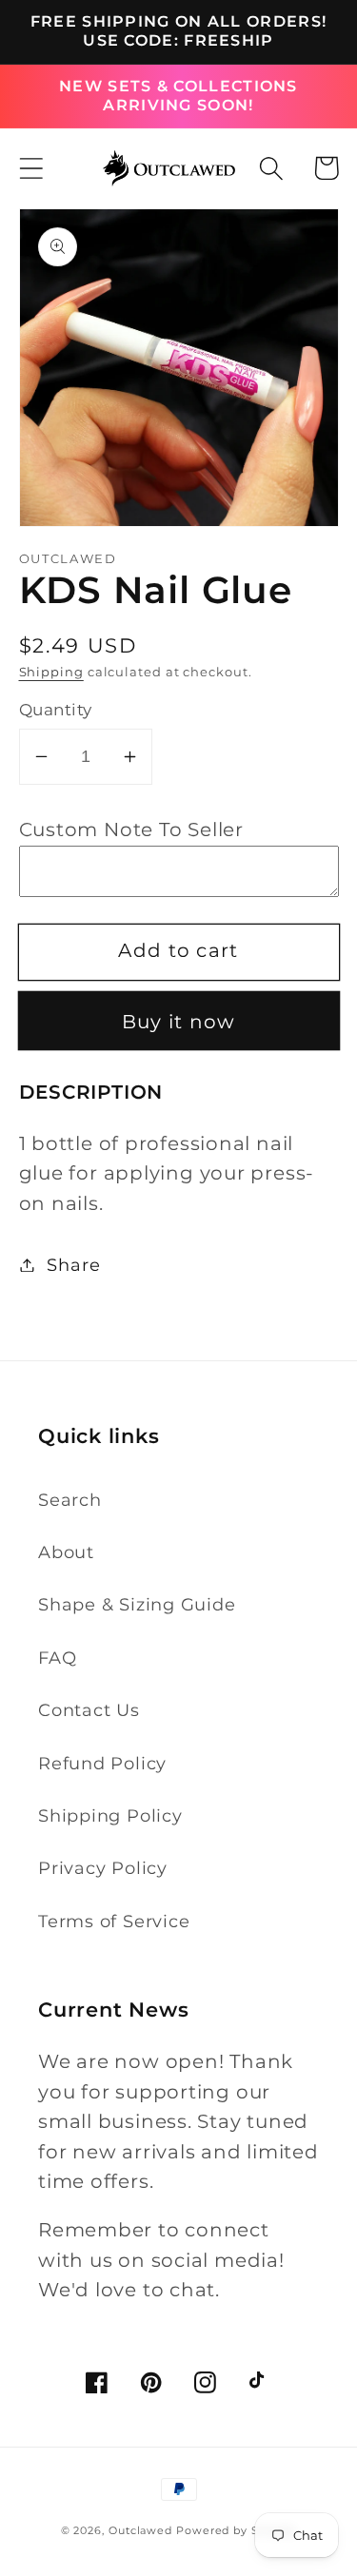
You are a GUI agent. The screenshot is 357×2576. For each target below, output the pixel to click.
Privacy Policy (103, 1868)
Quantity (56, 710)
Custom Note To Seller (131, 829)
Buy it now (179, 1022)
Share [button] (73, 1265)
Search (70, 1500)
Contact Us (89, 1710)
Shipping (51, 672)
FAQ (57, 1658)
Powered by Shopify (236, 2531)
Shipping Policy (110, 1815)
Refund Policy (102, 1763)
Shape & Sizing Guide (137, 1604)
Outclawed (140, 2531)
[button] (31, 168)
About (66, 1552)
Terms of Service (114, 1921)
